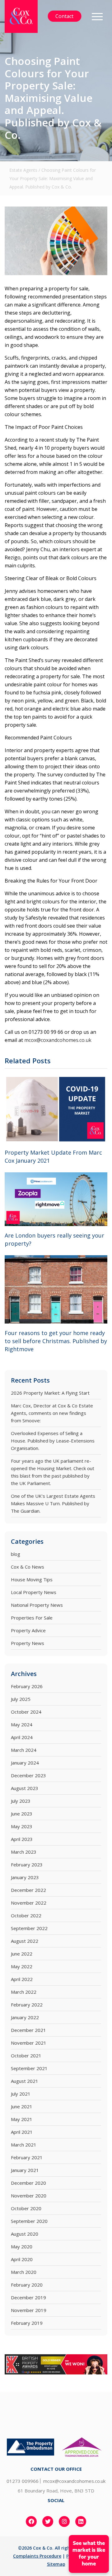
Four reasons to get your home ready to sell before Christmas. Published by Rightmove (56, 1341)
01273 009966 (23, 2481)
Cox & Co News (28, 1567)
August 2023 (25, 1788)
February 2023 (27, 1865)
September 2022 (29, 1928)
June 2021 (22, 2106)
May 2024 (22, 1724)
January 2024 (25, 1763)
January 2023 (25, 1877)
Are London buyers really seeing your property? (54, 1239)
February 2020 (27, 2285)
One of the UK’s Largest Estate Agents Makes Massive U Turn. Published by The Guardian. (53, 1503)
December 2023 (28, 1775)
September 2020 (29, 2221)
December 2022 (28, 1890)
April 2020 (22, 2259)
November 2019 (29, 2310)
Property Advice (28, 1630)
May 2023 (22, 1826)
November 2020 (29, 2196)
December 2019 (28, 2297)
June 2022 (22, 1954)
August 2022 (25, 1941)
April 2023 (22, 1839)
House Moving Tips (32, 1579)
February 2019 (27, 2323)
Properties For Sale (32, 1618)
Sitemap (56, 2564)
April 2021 (22, 2132)
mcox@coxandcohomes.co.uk (58, 1040)
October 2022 (26, 1915)
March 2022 (24, 1992)
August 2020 (25, 2234)
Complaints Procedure (37, 2556)
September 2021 (29, 2068)
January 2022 (25, 2017)
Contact (64, 16)
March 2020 (24, 2272)
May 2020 (22, 2247)
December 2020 (28, 2183)
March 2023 (24, 1852)
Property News (28, 1643)
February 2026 (27, 1686)
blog (16, 1554)
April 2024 (22, 1737)
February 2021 (27, 2157)
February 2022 (27, 2005)
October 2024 (26, 1712)
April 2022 (22, 1979)
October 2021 (26, 2056)
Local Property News (34, 1592)
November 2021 (29, 2043)
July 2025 (21, 1699)
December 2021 (28, 2030)
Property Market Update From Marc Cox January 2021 (53, 1156)
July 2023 (21, 1801)
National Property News (37, 1605)
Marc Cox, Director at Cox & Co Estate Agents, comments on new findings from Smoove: (52, 1413)
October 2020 (26, 2208)
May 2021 (22, 2119)
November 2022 (29, 1903)
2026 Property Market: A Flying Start (50, 1393)
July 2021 (21, 2094)
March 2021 (24, 2145)
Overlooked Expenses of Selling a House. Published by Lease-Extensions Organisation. (53, 1441)
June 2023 (22, 1814)
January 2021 (25, 2170)
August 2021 (25, 2081)
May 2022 (22, 1966)
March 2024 (24, 1750)
